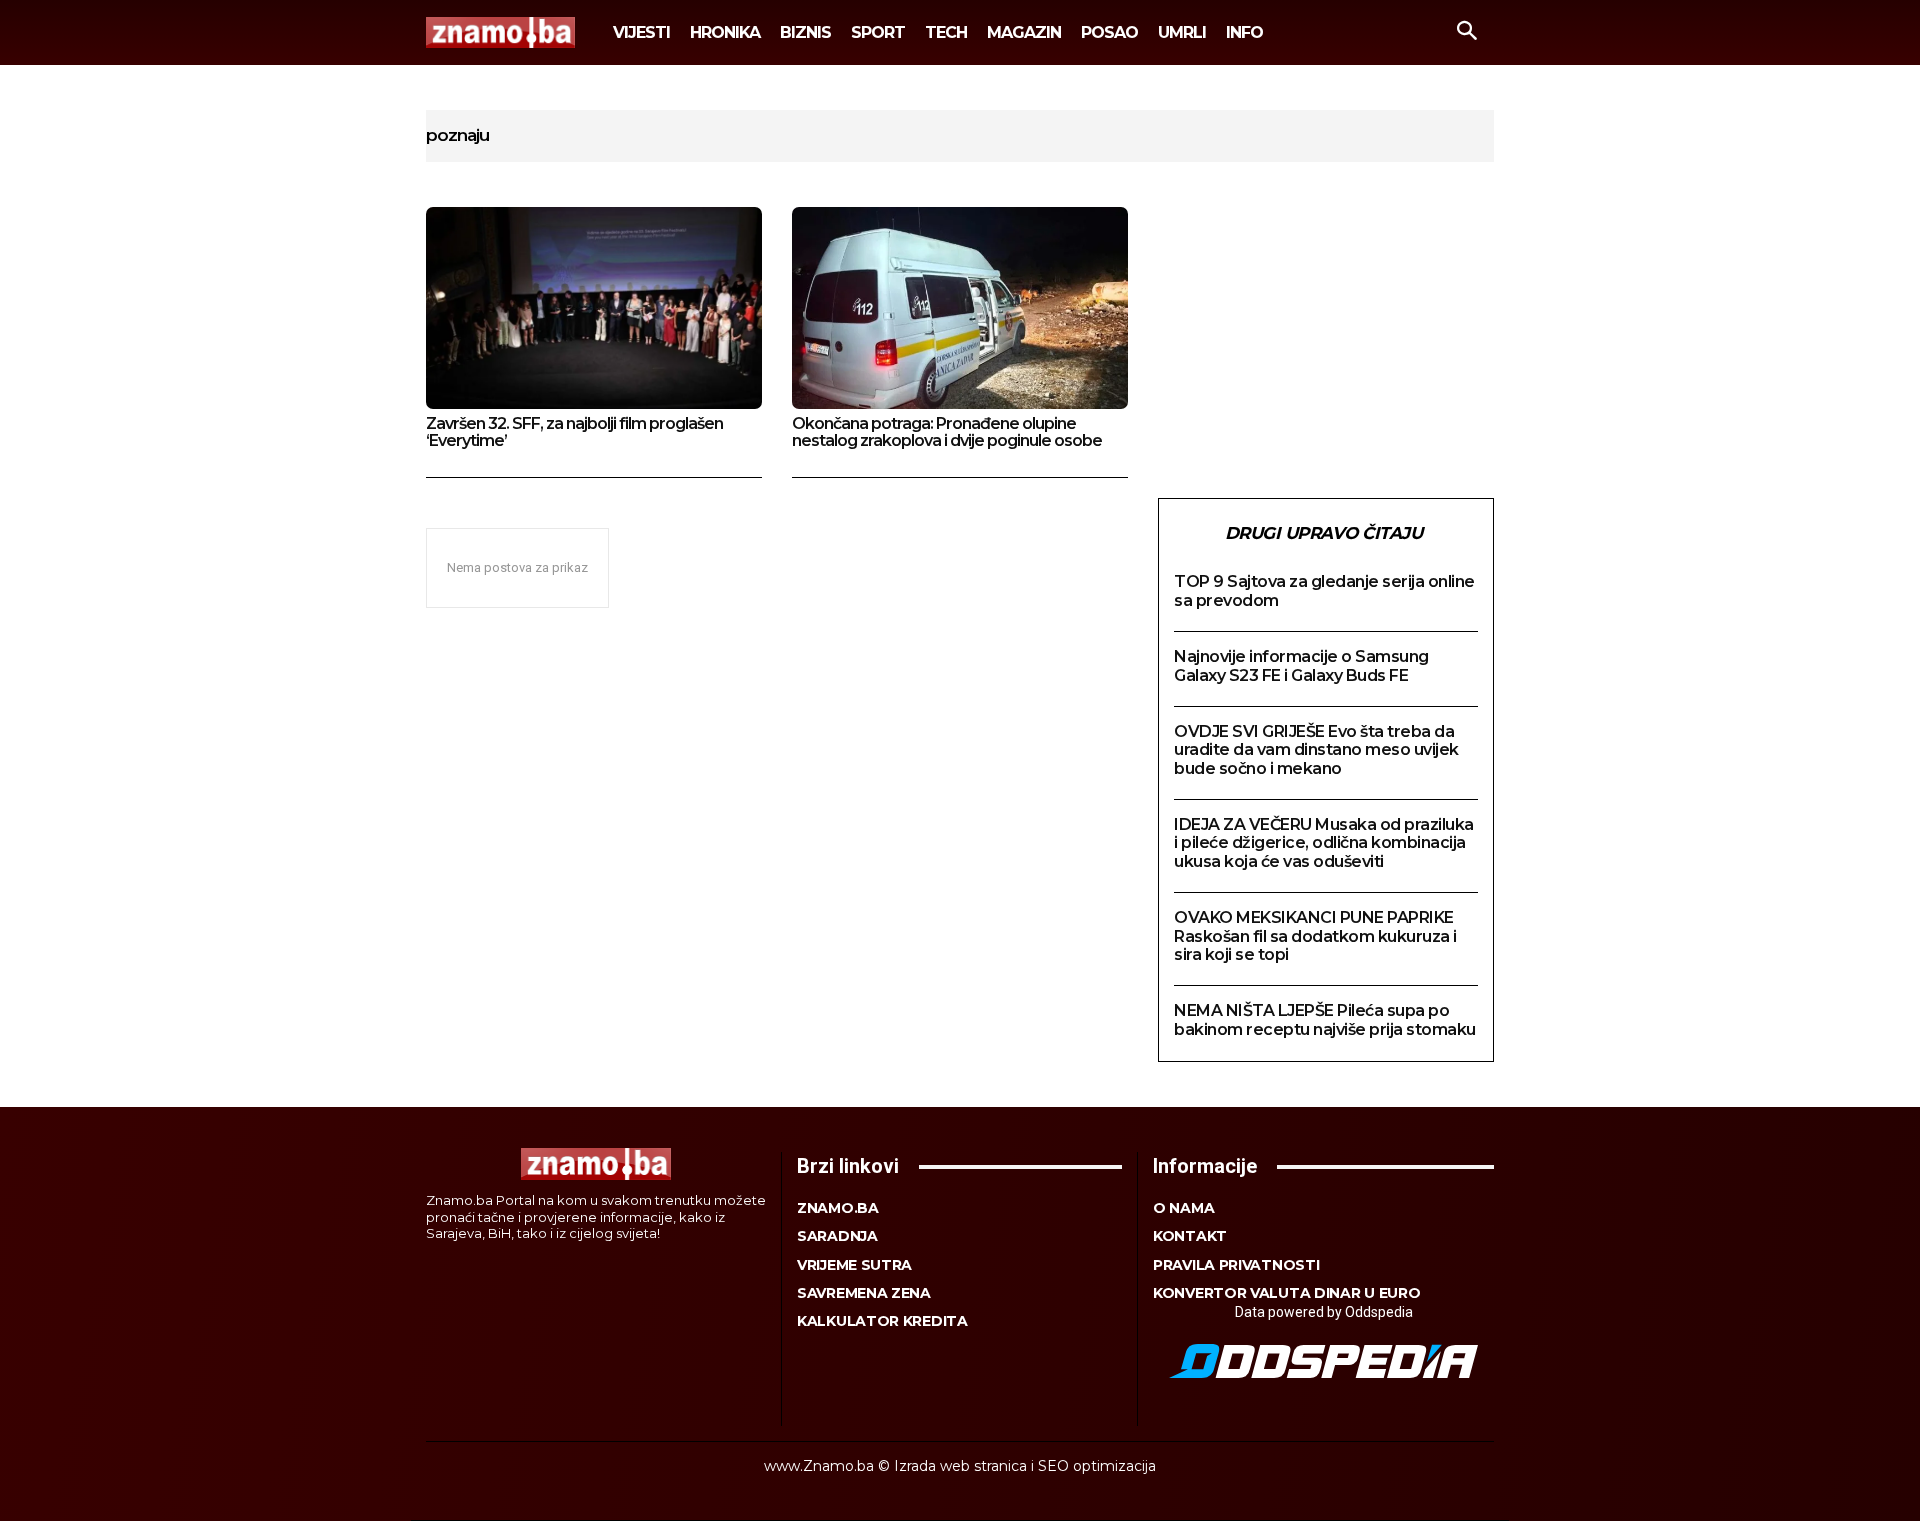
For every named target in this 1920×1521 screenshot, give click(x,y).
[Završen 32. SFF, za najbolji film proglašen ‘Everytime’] (594, 308)
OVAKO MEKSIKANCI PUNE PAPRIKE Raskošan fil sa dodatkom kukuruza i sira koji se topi (1315, 936)
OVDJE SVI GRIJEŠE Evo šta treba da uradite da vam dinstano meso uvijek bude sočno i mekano (1316, 750)
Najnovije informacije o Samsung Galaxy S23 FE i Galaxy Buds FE (1301, 665)
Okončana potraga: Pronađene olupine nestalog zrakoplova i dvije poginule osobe (947, 432)
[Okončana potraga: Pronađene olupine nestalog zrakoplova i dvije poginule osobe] (960, 308)
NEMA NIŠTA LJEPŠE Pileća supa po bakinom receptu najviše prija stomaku (1325, 1019)
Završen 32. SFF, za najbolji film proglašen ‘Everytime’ (574, 432)
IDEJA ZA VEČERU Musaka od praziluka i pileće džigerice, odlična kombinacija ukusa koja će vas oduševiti (1324, 843)
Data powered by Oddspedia (1324, 1312)
